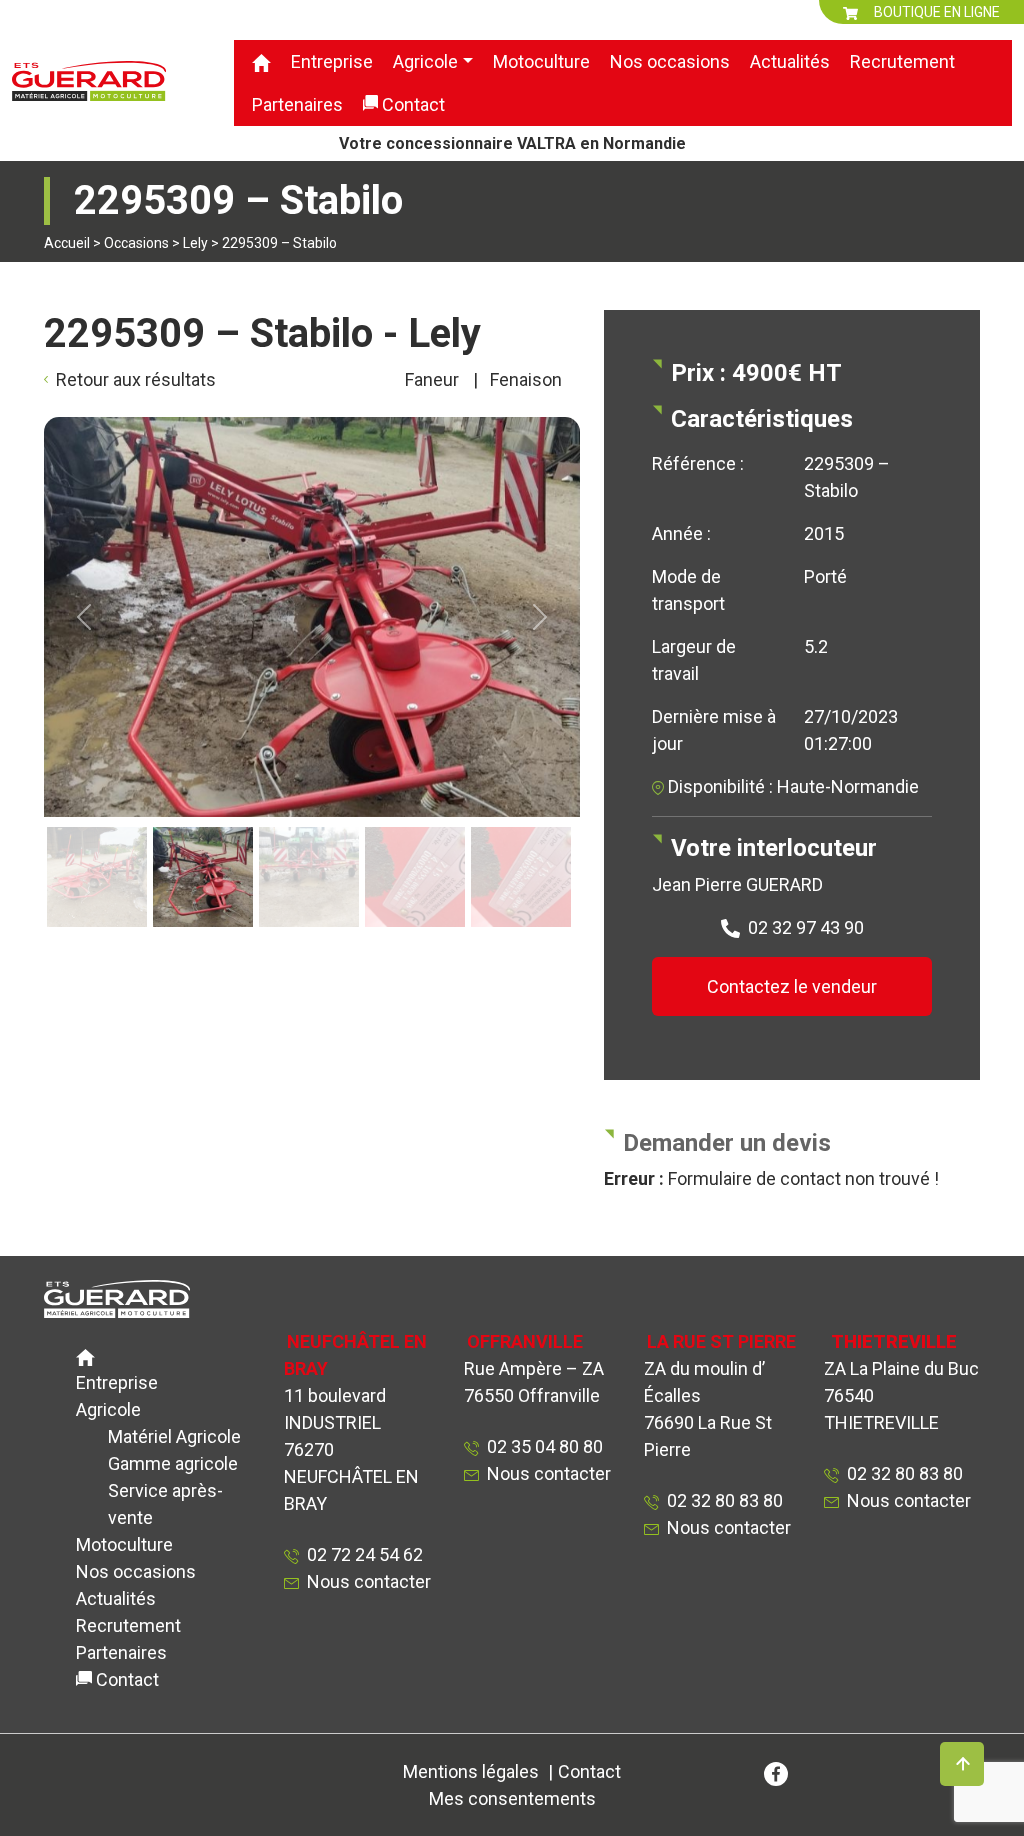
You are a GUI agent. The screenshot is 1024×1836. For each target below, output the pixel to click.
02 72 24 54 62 (361, 1554)
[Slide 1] (97, 828)
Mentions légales (471, 1771)
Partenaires (297, 104)
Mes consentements (512, 1798)
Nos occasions (670, 61)
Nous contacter (369, 1581)
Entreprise (332, 61)
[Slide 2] (203, 828)
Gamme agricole (173, 1463)
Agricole (425, 61)
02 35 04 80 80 (541, 1446)
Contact (413, 104)
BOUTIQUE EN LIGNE (937, 12)
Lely (195, 243)
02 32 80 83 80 (721, 1500)
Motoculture (541, 61)
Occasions (136, 243)
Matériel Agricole (174, 1436)
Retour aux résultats (136, 379)
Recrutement (902, 61)
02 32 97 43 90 (806, 927)
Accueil (67, 243)
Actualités (790, 61)
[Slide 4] (415, 828)
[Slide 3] (309, 828)
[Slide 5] (521, 828)
